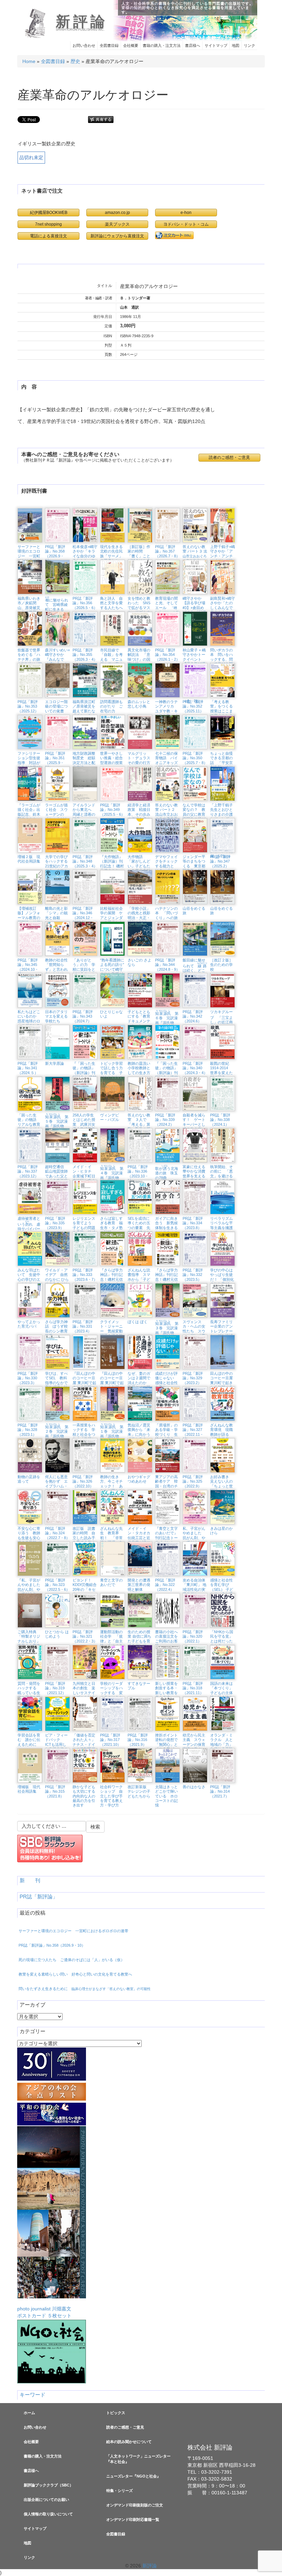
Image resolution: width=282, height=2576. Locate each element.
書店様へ (193, 45)
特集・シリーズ (120, 2491)
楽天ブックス (117, 224)
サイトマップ (216, 45)
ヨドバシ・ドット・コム (186, 224)
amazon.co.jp (117, 212)
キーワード (32, 2395)
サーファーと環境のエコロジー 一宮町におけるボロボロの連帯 (73, 1931)
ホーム (29, 2413)
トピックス (116, 2413)
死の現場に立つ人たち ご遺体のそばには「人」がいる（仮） (72, 1960)
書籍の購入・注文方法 (162, 45)
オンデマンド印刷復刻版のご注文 (135, 2505)
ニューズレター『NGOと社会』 (133, 2476)
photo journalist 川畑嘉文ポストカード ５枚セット (44, 2312)
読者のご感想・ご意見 (125, 2427)
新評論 (82, 22)
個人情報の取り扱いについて (48, 2514)
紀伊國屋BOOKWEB (49, 212)
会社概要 (131, 45)
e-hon (186, 212)
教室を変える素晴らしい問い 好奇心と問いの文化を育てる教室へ (75, 1974)
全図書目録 (109, 45)
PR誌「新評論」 (39, 1897)
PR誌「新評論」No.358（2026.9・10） (52, 1945)
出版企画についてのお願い (46, 2500)
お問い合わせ (84, 45)
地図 (236, 45)
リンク (250, 45)
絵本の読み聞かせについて (129, 2442)
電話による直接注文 (48, 236)
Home (29, 61)
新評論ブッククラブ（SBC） (48, 2485)
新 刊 (30, 1881)
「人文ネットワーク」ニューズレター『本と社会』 (138, 2459)
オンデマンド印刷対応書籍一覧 (133, 2520)
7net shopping (48, 224)
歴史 (75, 61)
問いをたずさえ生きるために (85, 1989)
